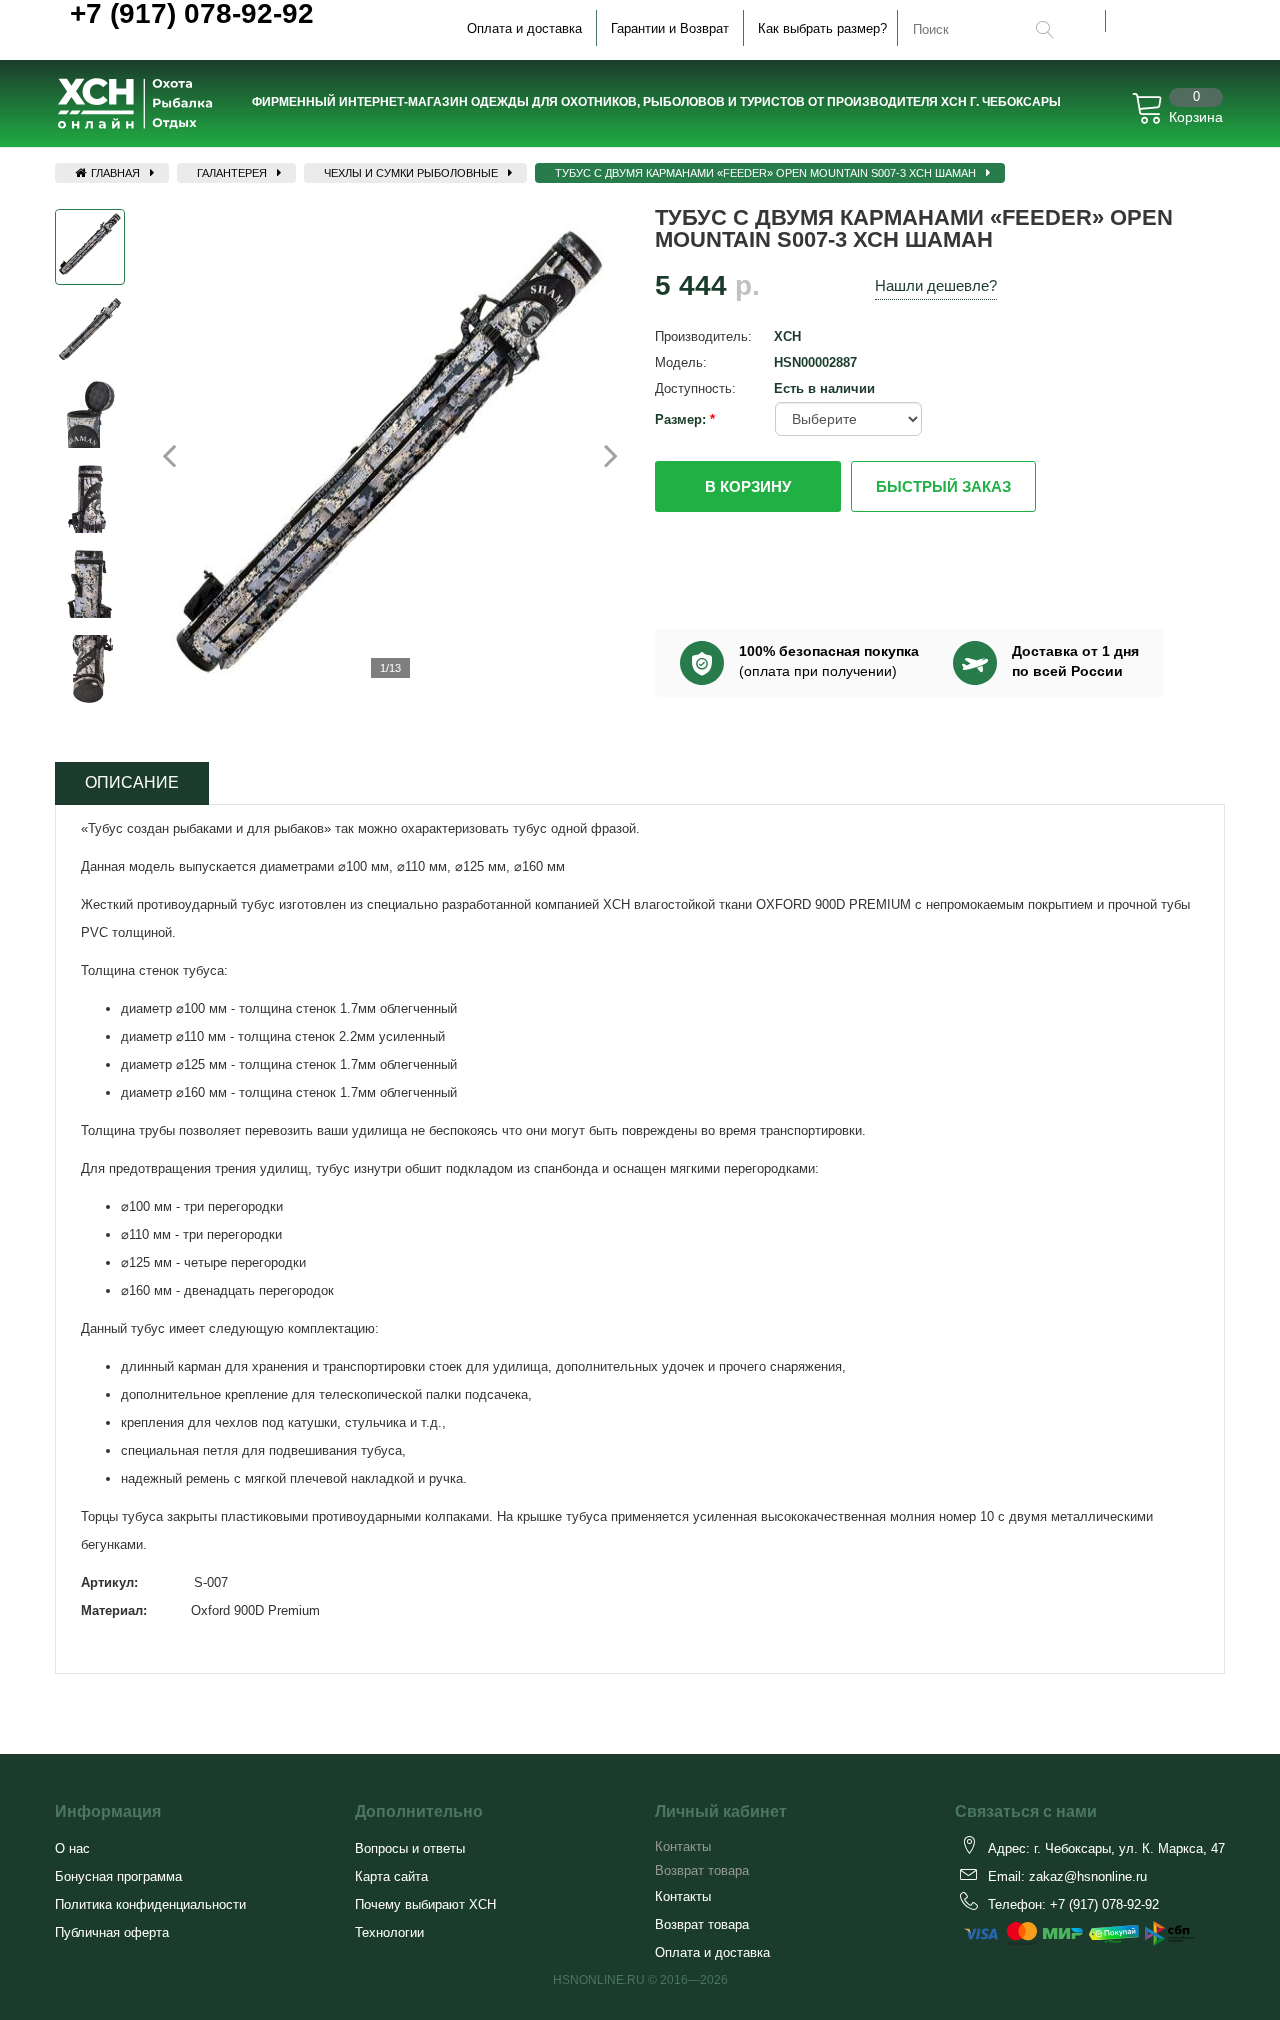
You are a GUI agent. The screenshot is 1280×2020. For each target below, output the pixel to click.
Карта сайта (391, 1876)
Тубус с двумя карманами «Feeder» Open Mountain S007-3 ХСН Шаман (765, 173)
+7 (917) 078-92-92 (1104, 1904)
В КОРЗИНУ (748, 486)
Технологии (389, 1932)
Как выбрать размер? (822, 28)
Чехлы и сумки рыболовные (411, 173)
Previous (40, 462)
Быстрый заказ (943, 486)
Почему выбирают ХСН (425, 1904)
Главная (114, 173)
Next (599, 455)
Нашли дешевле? (936, 285)
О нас (72, 1848)
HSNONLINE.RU (599, 1980)
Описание (132, 782)
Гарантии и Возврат (670, 28)
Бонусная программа (118, 1876)
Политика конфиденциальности (150, 1904)
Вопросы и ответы (410, 1848)
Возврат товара (702, 1870)
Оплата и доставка (524, 28)
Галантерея (232, 173)
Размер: (682, 419)
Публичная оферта (112, 1932)
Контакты (683, 1846)
